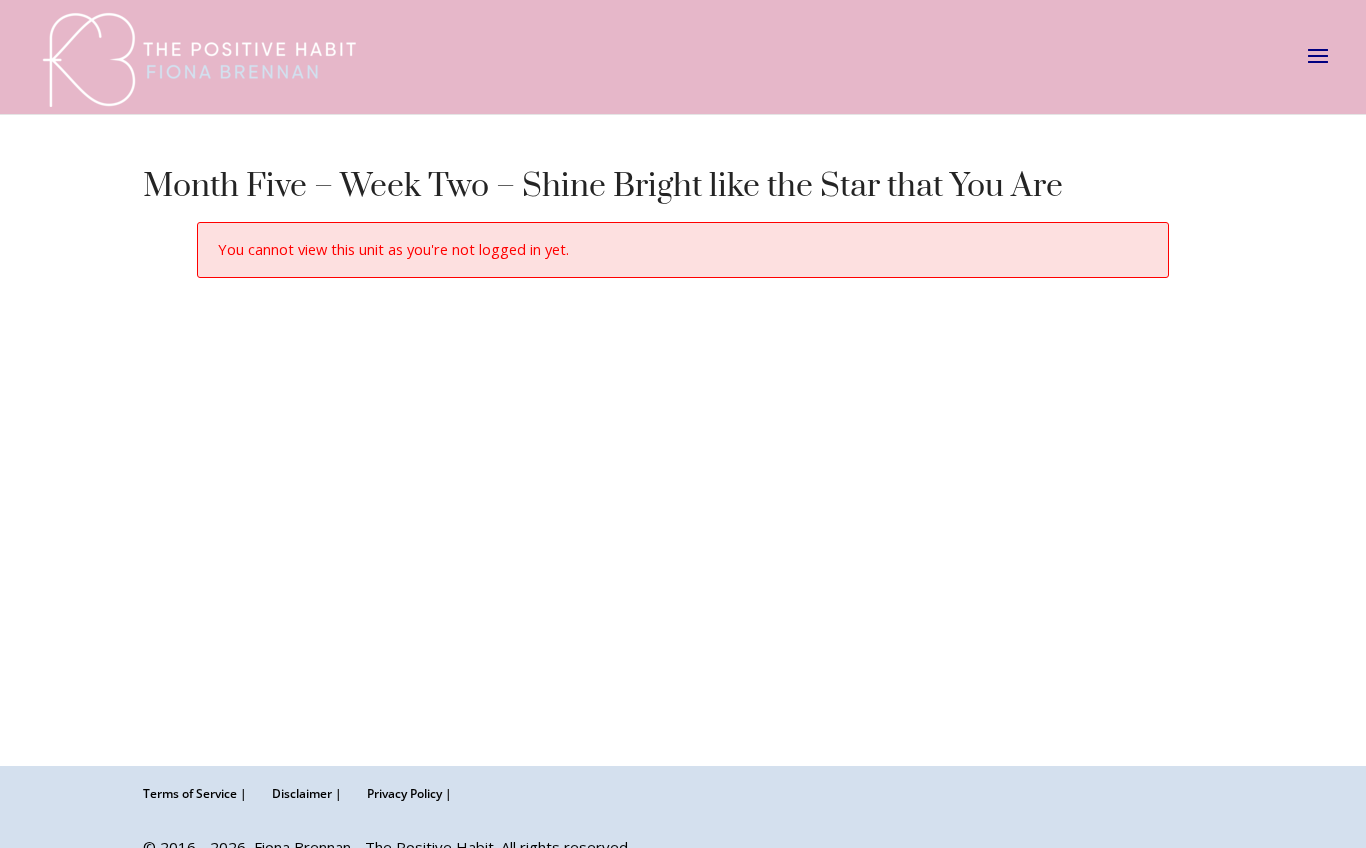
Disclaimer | (307, 793)
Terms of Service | (195, 793)
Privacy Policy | (409, 793)
